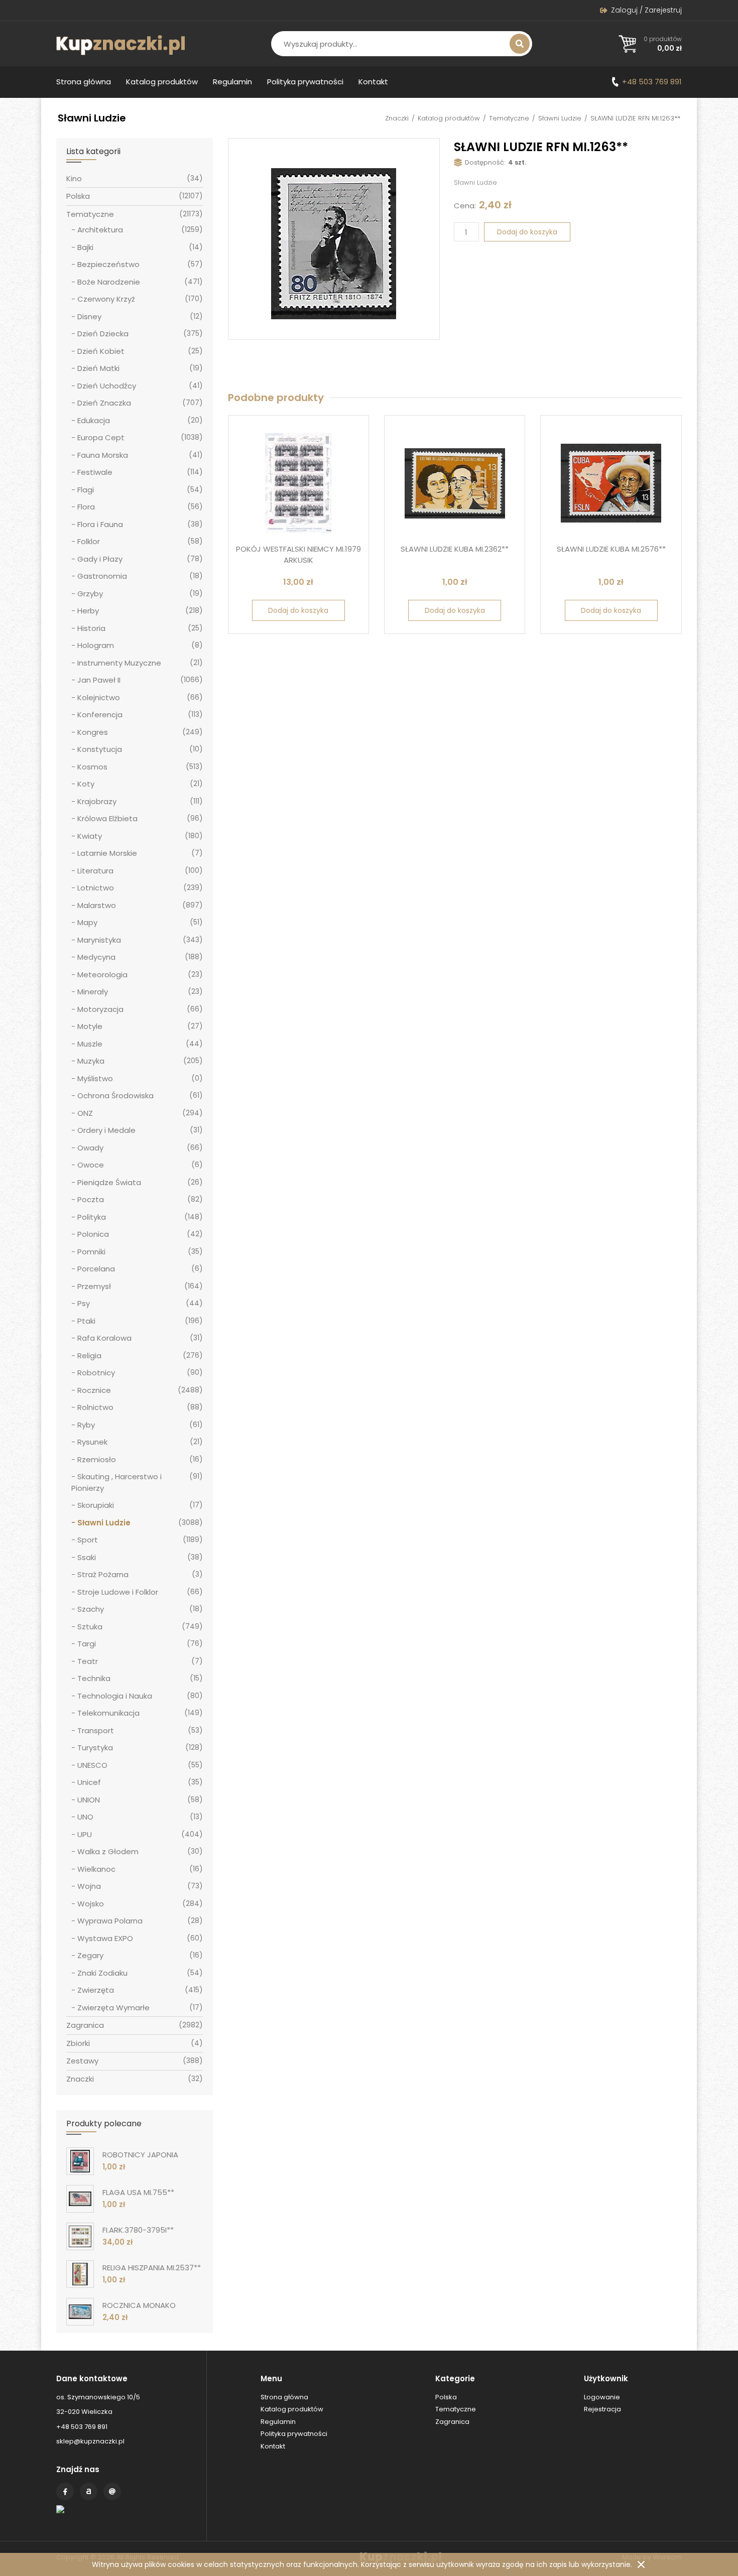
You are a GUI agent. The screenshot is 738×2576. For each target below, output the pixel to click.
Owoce (91, 1165)
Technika (94, 1678)
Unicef (89, 1782)
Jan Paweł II (99, 680)
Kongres (93, 732)
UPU (85, 1834)
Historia (91, 628)
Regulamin (232, 82)
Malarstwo (97, 905)
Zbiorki (78, 2043)
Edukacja (94, 420)
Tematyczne (509, 118)
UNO (85, 1817)
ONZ (85, 1113)
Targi (87, 1644)
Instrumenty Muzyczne (119, 663)
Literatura (95, 871)
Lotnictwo (96, 888)
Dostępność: (485, 162)
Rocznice (94, 1390)
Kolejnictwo (99, 697)
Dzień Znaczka (104, 403)
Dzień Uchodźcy (107, 386)
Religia (89, 1356)
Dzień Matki (98, 368)
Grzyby (90, 594)
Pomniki (91, 1252)
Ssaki (87, 1557)
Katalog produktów (162, 82)
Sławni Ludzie (560, 118)
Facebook (65, 2491)
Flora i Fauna (100, 524)
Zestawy (82, 2061)
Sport (88, 1540)
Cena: (465, 206)
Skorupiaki (96, 1505)
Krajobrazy (97, 801)
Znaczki (397, 118)
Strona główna (84, 82)
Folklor (89, 541)
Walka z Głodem (108, 1851)
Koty (86, 784)
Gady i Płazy (100, 559)
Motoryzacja (100, 1009)
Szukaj (520, 44)
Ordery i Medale (106, 1130)
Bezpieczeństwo (108, 264)
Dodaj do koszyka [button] (298, 610)
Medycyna (96, 957)
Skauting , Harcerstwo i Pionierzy (116, 1482)
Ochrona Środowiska (115, 1096)
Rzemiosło (97, 1459)
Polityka (92, 1217)
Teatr (88, 1661)
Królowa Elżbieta (107, 818)
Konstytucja (100, 749)
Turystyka (95, 1748)
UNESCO (92, 1765)
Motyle (90, 1026)
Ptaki (86, 1321)
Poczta (91, 1199)
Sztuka (90, 1627)
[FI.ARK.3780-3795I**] (80, 2236)
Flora (86, 507)
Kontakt (373, 82)
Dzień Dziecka (103, 334)
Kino (74, 178)
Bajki (85, 247)
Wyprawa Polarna (110, 1921)
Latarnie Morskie (107, 853)
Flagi (86, 490)
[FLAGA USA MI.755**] (80, 2199)
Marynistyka (99, 940)
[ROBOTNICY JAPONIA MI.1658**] (80, 2161)
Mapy (87, 922)
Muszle (90, 1044)
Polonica (93, 1234)
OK (641, 2564)
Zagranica (85, 2025)
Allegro (89, 2491)
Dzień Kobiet (101, 351)
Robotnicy (96, 1373)
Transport (96, 1730)
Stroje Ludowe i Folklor (118, 1592)
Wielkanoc (96, 1869)
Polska (78, 196)
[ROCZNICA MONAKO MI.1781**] (80, 2312)
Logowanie (602, 2397)
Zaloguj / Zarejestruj (646, 10)
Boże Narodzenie (109, 282)
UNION (89, 1800)
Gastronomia (102, 576)
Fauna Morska (103, 455)
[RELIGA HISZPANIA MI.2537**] (80, 2274)
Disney (89, 316)
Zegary (90, 1955)
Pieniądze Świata (109, 1182)
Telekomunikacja (108, 1713)
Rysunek (92, 1442)
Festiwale (95, 472)
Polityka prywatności (305, 82)
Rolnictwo (95, 1407)
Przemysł (94, 1286)
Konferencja (100, 715)
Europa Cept (101, 437)
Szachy (91, 1609)
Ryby (86, 1425)
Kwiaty (90, 836)
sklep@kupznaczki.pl (90, 2441)
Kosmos (92, 767)
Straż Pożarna (103, 1574)
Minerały (93, 992)
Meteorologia (102, 975)
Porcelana (96, 1269)
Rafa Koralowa (104, 1338)
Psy (84, 1303)
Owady (90, 1148)
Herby (88, 611)
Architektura (100, 230)
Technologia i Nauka (115, 1696)
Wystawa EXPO (105, 1938)
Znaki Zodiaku (102, 1973)
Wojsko (91, 1904)
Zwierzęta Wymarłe (113, 2008)
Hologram (96, 645)
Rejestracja (602, 2409)
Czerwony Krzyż (106, 299)
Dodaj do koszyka (527, 232)
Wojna (89, 1886)
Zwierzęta (96, 1990)
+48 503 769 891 (652, 82)
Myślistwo (95, 1078)
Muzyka (91, 1061)
